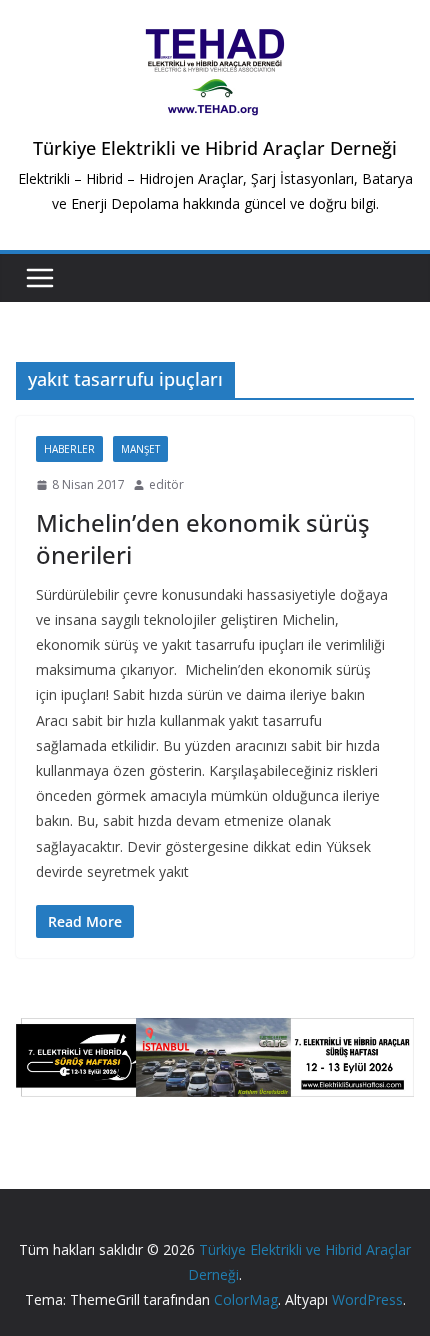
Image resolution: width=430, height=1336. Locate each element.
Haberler (69, 449)
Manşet (140, 449)
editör (166, 484)
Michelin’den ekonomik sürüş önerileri (203, 538)
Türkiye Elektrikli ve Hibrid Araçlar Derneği (215, 148)
